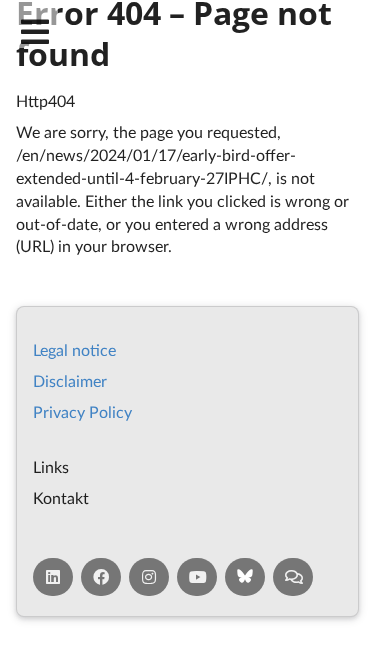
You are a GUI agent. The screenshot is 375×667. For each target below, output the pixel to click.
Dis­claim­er (70, 380)
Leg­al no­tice (74, 349)
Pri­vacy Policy (82, 411)
